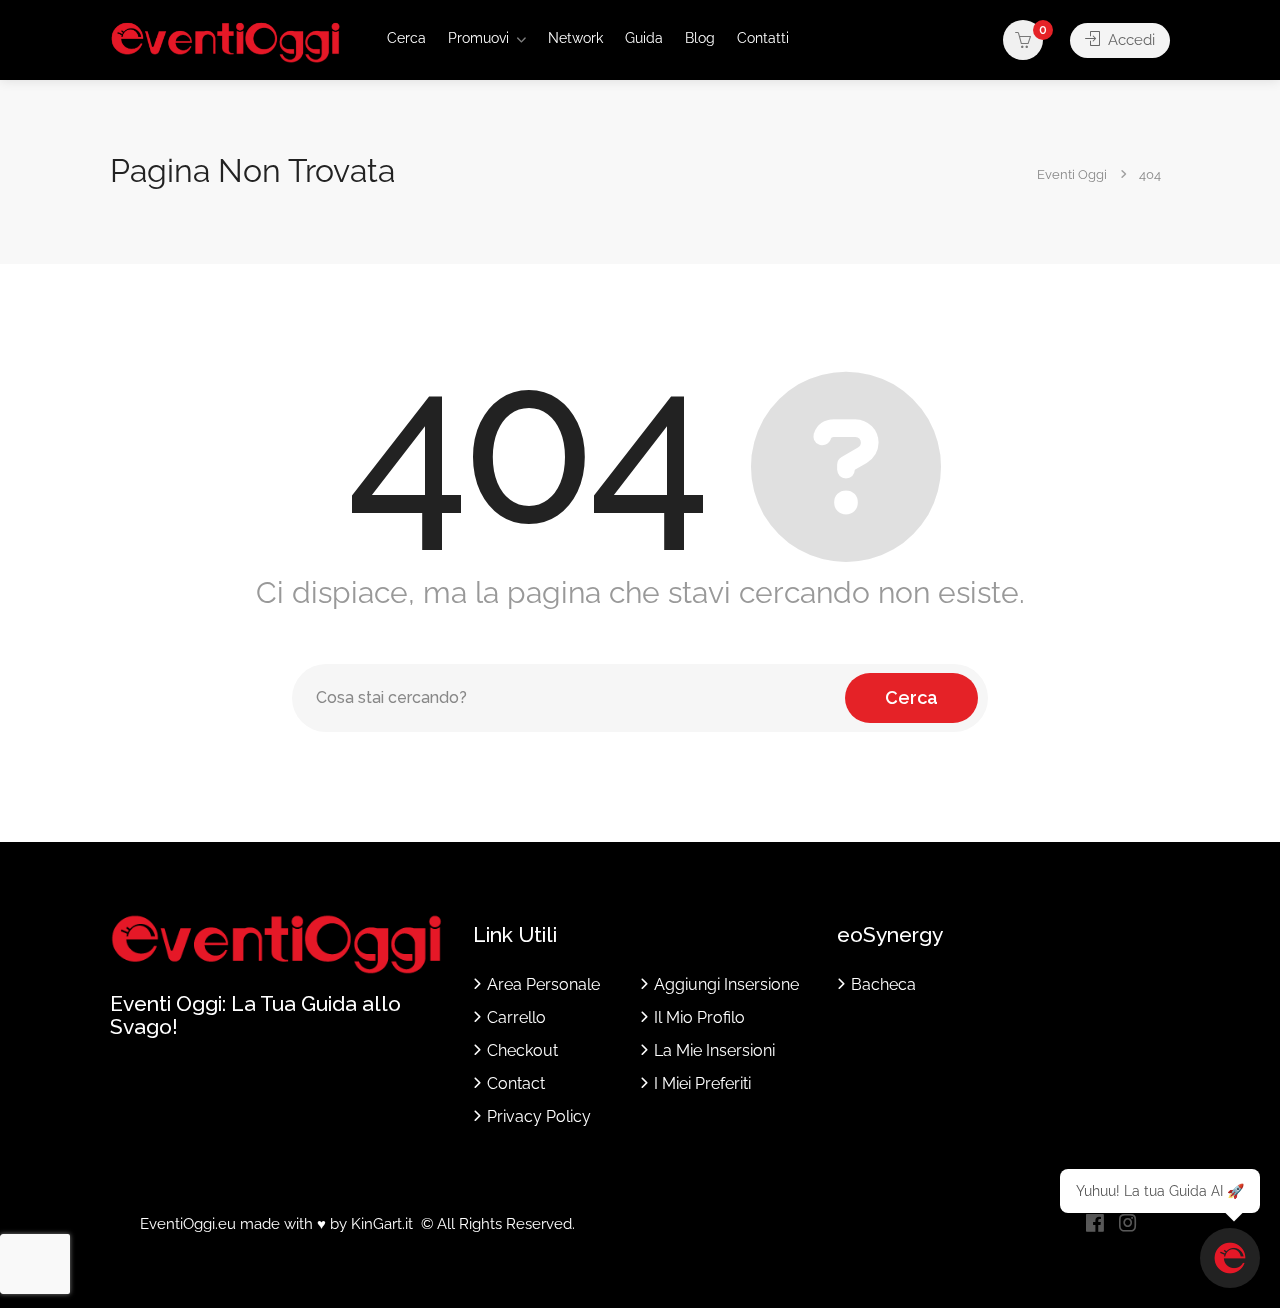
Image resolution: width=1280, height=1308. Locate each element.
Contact (516, 1083)
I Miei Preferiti (702, 1083)
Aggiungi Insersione (726, 984)
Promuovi (478, 38)
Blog (700, 38)
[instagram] (1127, 1224)
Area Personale (543, 984)
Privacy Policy (539, 1116)
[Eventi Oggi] (225, 41)
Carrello (516, 1017)
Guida (644, 38)
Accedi (1129, 40)
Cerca (406, 38)
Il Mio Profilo (699, 1017)
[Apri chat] (1230, 1258)
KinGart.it (382, 1224)
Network (575, 38)
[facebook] (1094, 1224)
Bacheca (883, 984)
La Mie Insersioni (714, 1050)
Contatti (763, 38)
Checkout (522, 1050)
